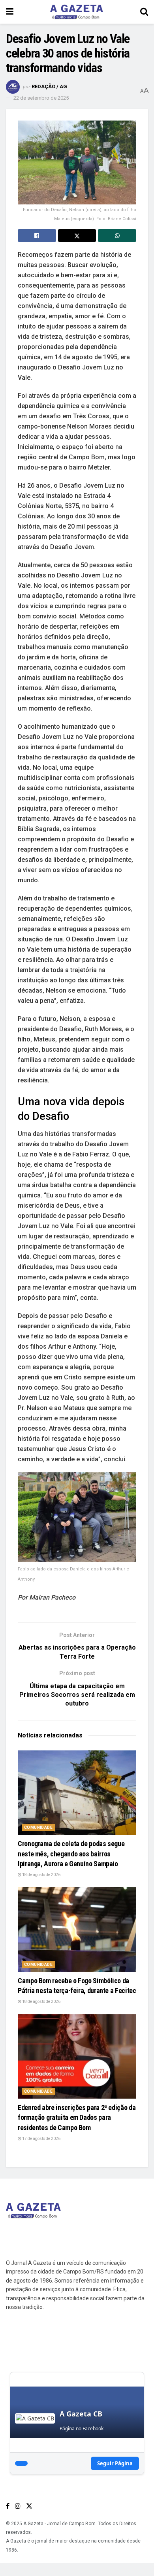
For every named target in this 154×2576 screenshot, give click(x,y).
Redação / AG (49, 86)
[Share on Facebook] (37, 236)
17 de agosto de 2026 (41, 2139)
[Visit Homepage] (77, 12)
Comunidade (38, 1827)
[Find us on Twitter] (29, 2506)
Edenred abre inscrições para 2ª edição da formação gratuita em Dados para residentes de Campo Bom (77, 2117)
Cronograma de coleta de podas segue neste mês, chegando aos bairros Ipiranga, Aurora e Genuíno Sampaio (71, 1853)
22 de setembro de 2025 (41, 98)
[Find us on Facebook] (8, 2506)
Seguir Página (115, 2463)
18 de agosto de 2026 (41, 1875)
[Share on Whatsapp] (117, 236)
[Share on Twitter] (77, 236)
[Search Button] (144, 12)
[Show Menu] (10, 12)
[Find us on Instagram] (18, 2506)
